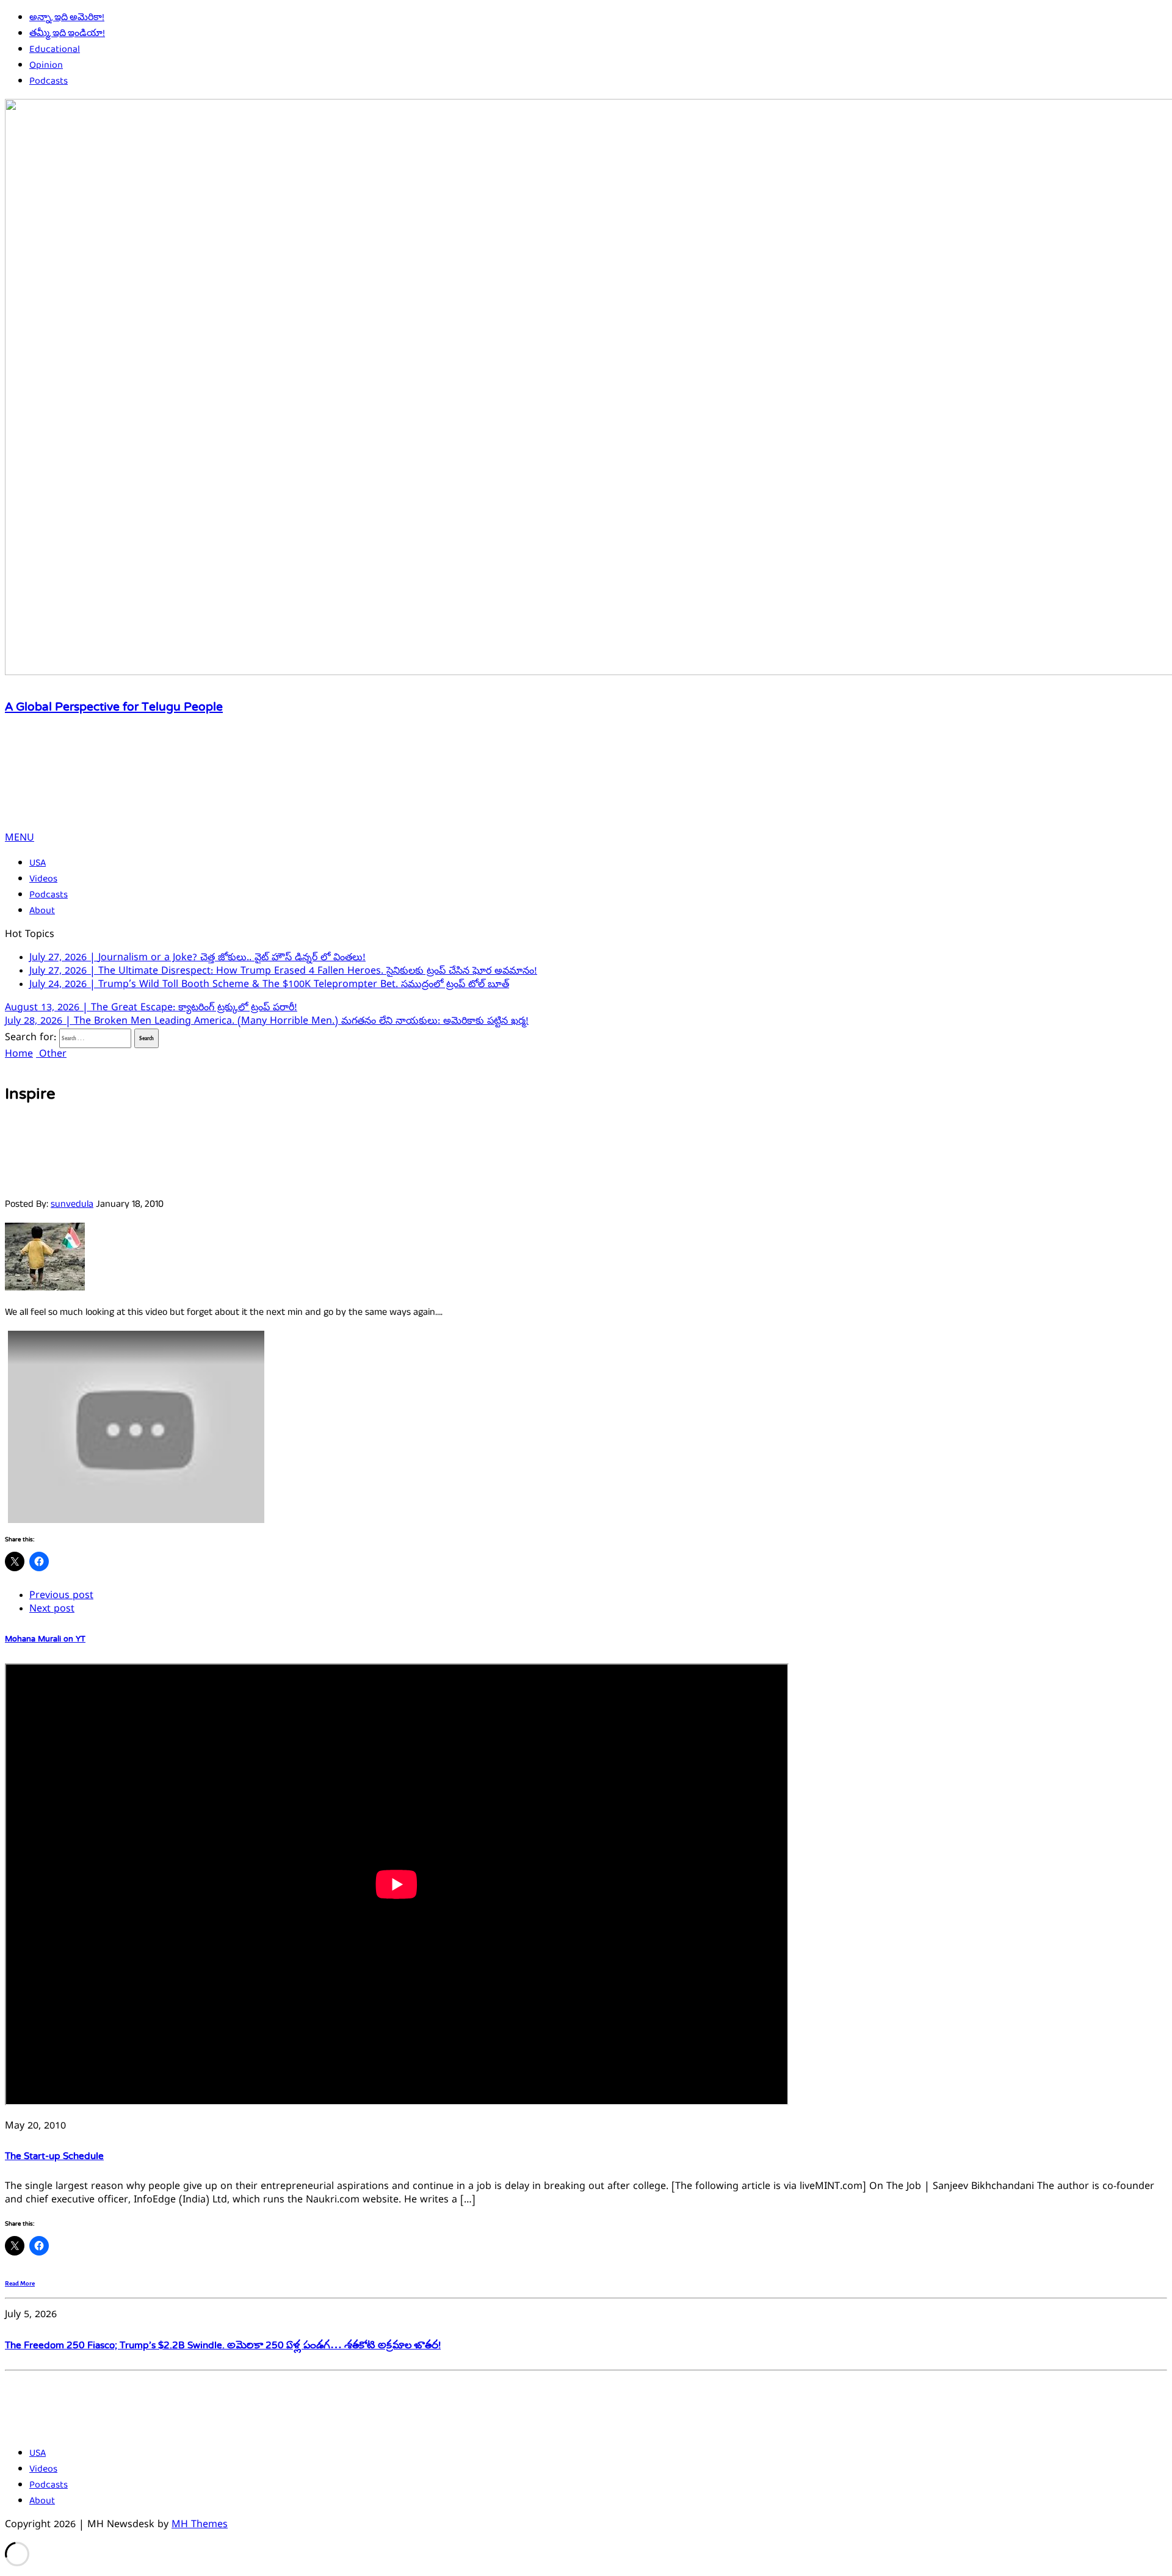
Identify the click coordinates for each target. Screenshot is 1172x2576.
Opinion (46, 65)
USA (38, 863)
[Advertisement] (227, 790)
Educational (55, 49)
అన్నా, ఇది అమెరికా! (67, 18)
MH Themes (200, 2516)
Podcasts (49, 81)
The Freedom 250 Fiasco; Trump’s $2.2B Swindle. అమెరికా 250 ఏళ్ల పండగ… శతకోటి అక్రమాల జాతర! (223, 2337)
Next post (52, 1601)
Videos (43, 879)
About (42, 911)
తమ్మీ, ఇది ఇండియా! (67, 34)
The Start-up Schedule (54, 2147)
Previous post (61, 1587)
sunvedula (72, 1196)
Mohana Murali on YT (45, 1630)
